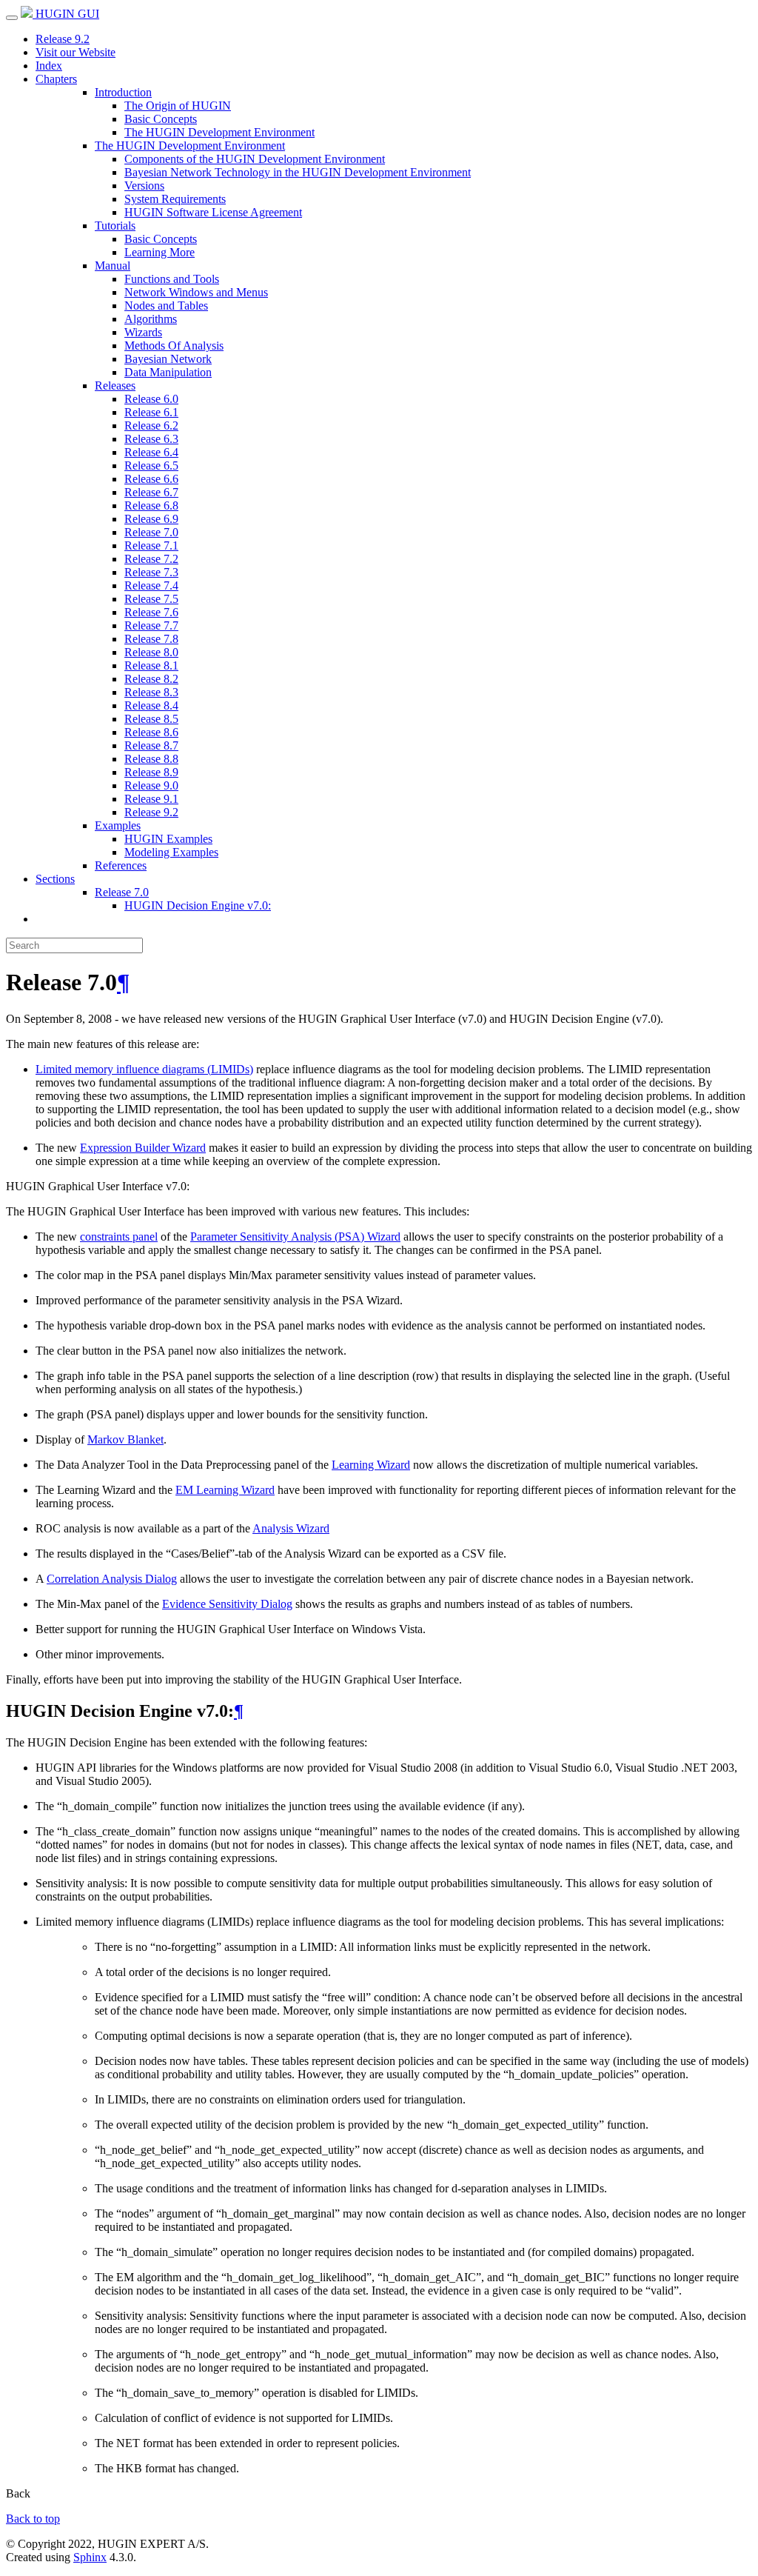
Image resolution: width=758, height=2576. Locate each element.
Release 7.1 (151, 545)
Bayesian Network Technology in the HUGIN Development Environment (298, 172)
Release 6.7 (151, 492)
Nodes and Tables (166, 306)
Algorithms (151, 319)
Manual (113, 266)
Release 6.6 (151, 479)
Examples (118, 825)
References (121, 865)
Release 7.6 (151, 612)
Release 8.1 (151, 665)
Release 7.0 (151, 532)
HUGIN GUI (66, 14)
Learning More (160, 252)
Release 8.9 (151, 772)
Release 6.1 (151, 412)
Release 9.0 (151, 785)
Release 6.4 (151, 452)
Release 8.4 (151, 705)
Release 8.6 (151, 732)
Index (49, 66)
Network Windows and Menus (196, 292)
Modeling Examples (171, 852)
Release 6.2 (151, 426)
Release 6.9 (151, 519)
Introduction (123, 92)
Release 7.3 (151, 572)
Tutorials (115, 226)
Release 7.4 (151, 585)
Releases (115, 386)
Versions (144, 186)
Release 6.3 (151, 439)
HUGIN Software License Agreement (213, 212)
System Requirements (175, 199)
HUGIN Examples (168, 839)
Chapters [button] (56, 79)
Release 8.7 (151, 745)
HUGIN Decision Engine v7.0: (198, 905)
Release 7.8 (151, 639)
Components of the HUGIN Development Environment (255, 159)
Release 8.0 (151, 652)
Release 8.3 (151, 692)
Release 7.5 (151, 599)
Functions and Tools (172, 279)
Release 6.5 (151, 466)
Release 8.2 (151, 679)
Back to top (33, 2519)
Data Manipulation (168, 372)
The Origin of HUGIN (178, 106)
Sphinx (90, 2557)
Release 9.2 (63, 39)
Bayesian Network (168, 359)
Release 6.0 (151, 399)
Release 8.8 (151, 759)
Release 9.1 (151, 799)
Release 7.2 (151, 559)
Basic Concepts (161, 119)
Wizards (143, 332)
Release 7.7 (151, 625)
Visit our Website (76, 52)
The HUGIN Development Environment (219, 132)
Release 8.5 (151, 719)
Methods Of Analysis (174, 346)
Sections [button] (55, 879)
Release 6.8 (151, 505)
